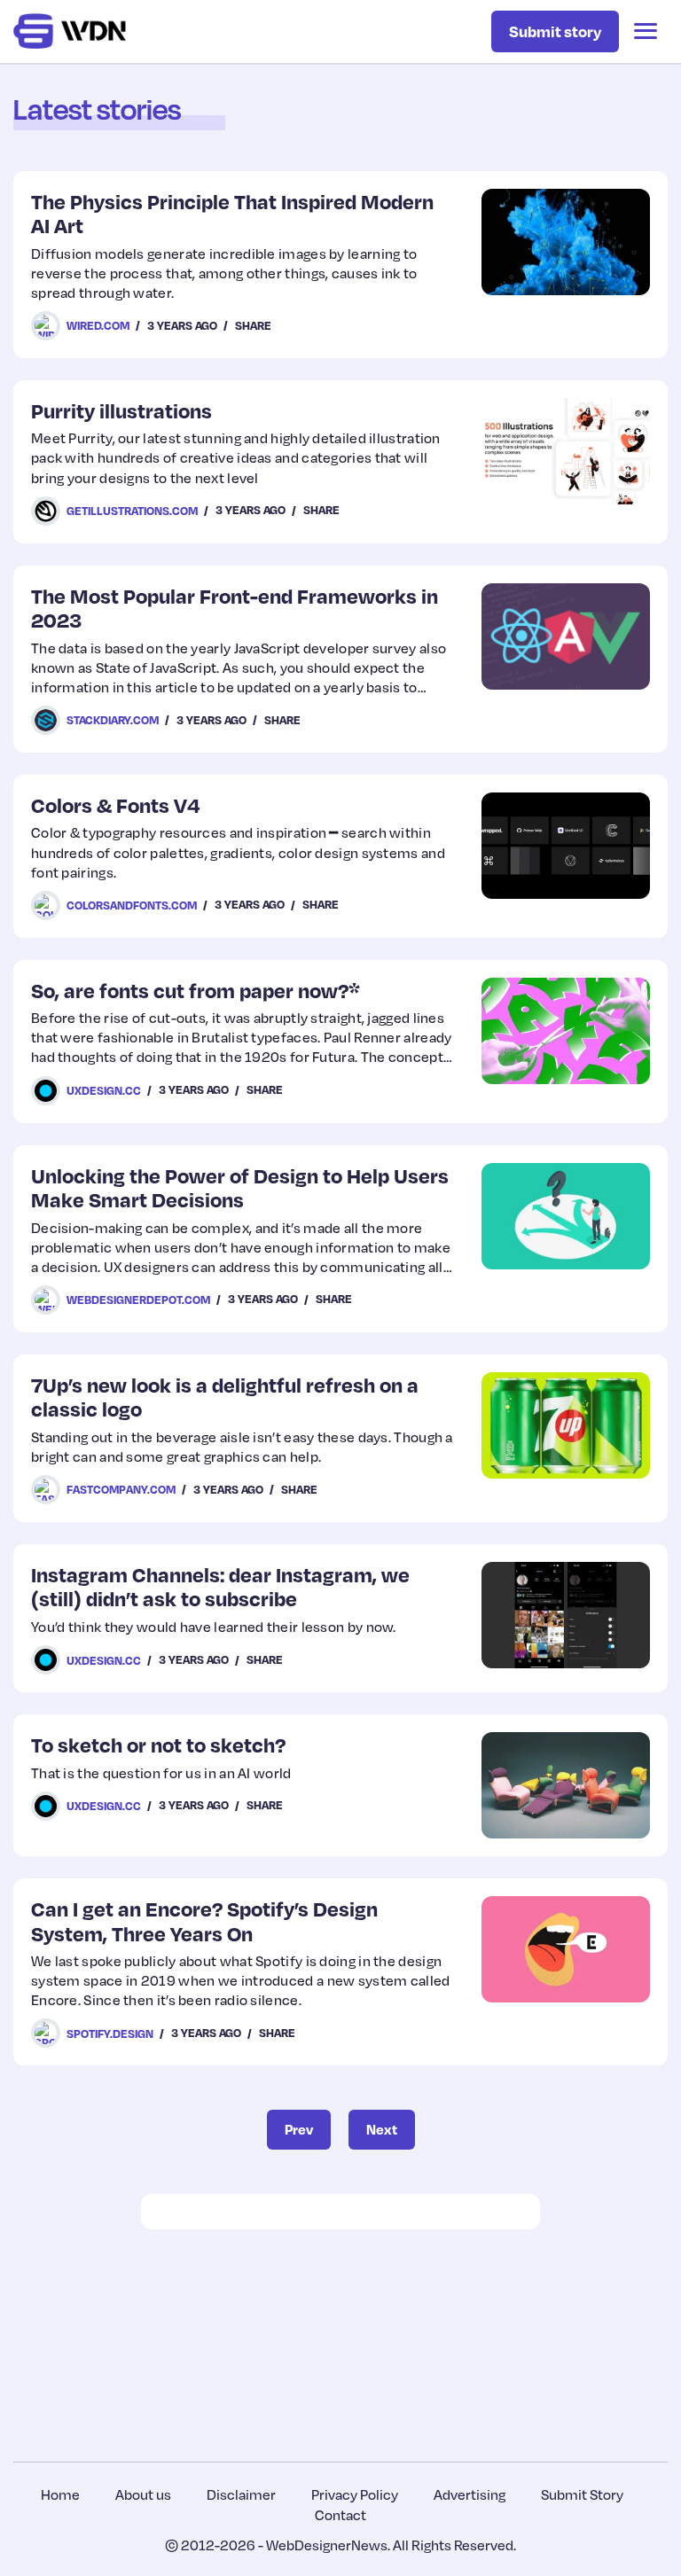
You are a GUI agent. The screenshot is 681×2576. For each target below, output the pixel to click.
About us (143, 2494)
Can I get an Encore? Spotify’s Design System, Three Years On (204, 1920)
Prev (299, 2129)
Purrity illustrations (121, 410)
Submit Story (582, 2494)
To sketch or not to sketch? (158, 1744)
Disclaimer (241, 2494)
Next (382, 2129)
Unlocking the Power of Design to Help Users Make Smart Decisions (240, 1187)
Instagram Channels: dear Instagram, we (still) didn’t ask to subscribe (220, 1586)
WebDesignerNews (327, 2545)
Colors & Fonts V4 (116, 804)
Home (60, 2494)
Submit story (555, 31)
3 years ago (182, 325)
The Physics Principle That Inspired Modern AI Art (232, 213)
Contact (340, 2515)
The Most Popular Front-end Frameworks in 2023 (235, 608)
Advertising (470, 2494)
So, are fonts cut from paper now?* (196, 990)
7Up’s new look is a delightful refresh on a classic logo (225, 1397)
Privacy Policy (355, 2494)
